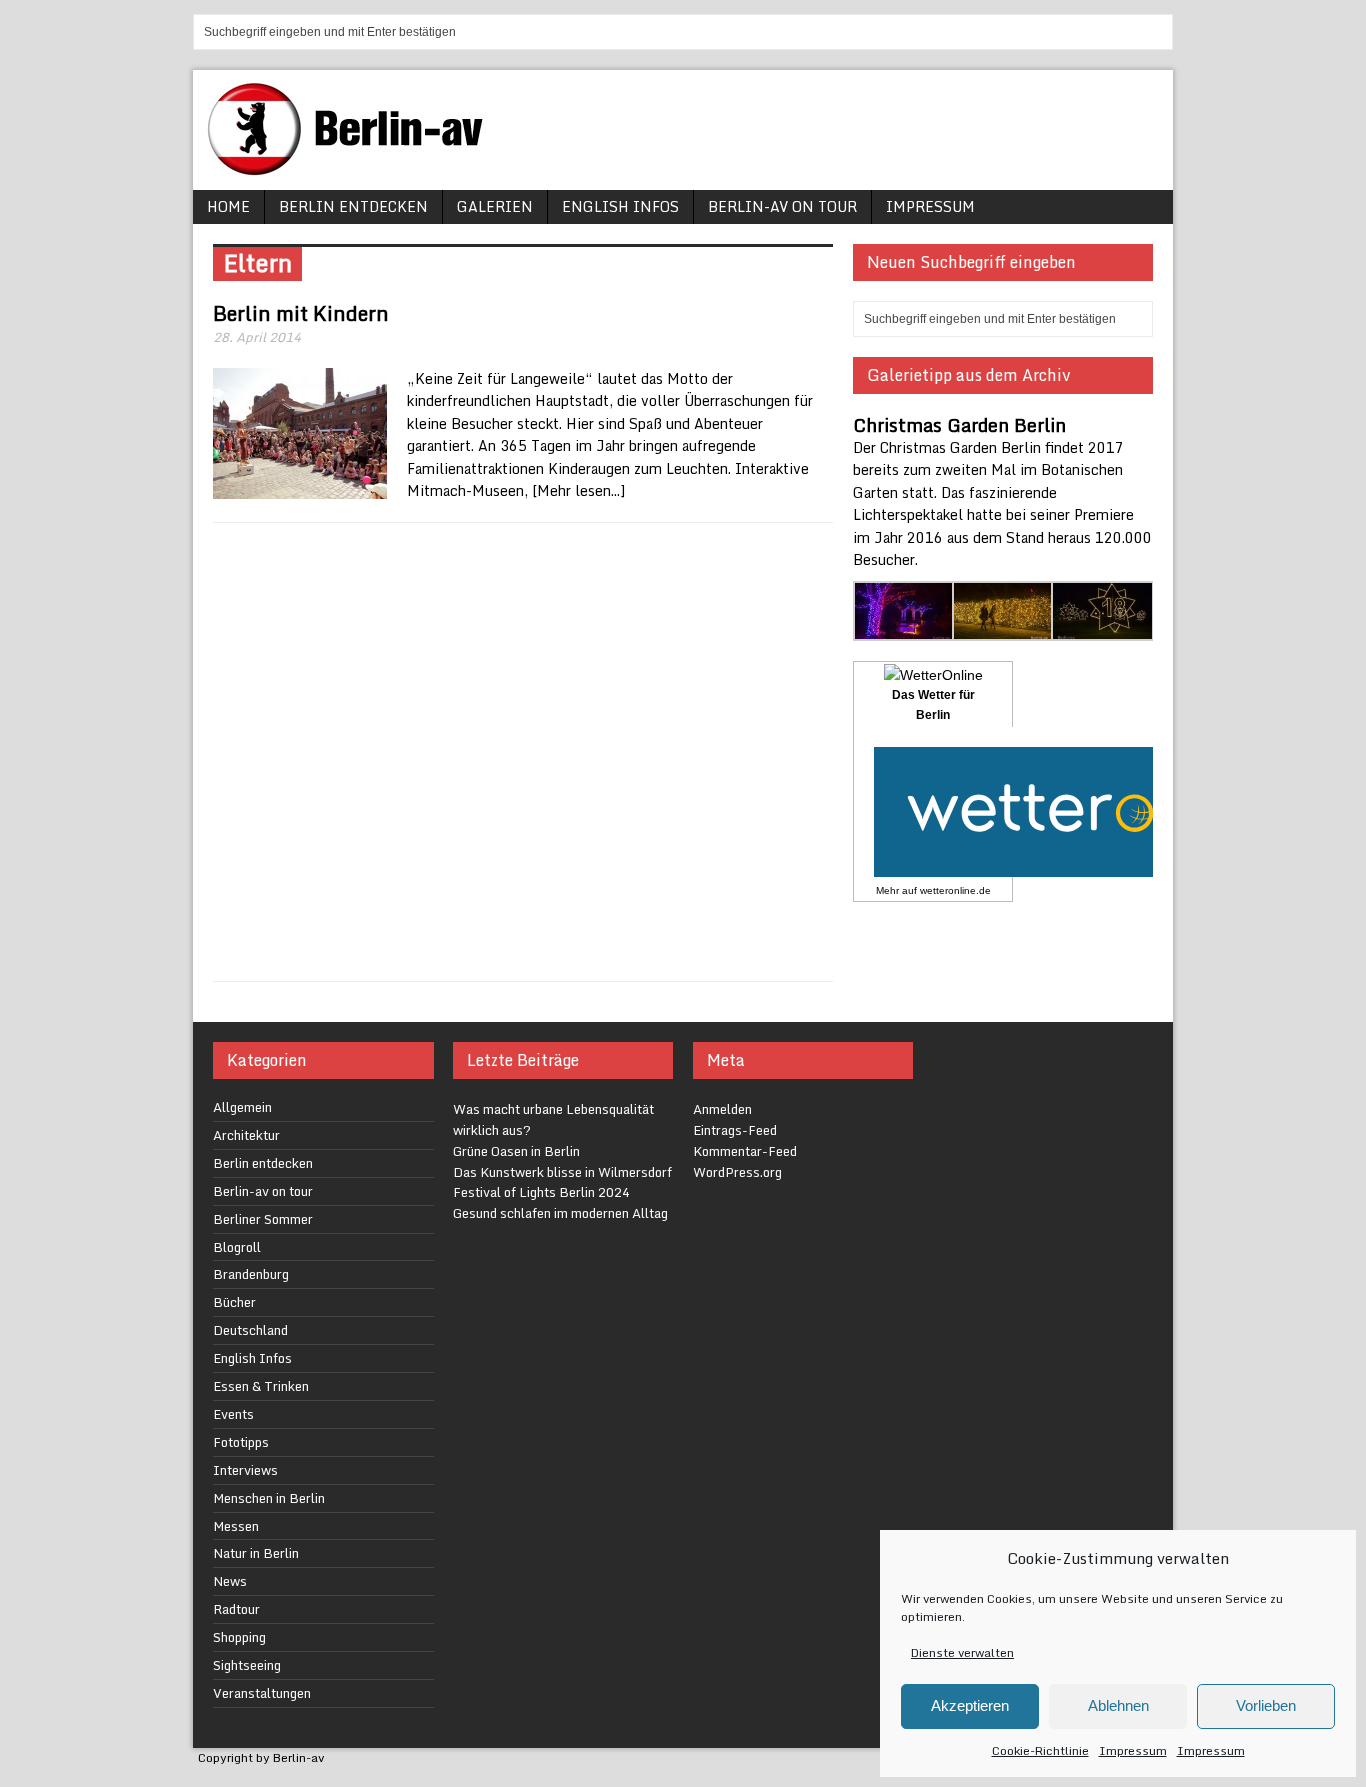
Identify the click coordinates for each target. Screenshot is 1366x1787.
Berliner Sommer (263, 1219)
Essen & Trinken (261, 1386)
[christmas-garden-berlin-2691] (1003, 629)
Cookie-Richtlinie (1040, 1750)
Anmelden (722, 1109)
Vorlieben (1266, 1705)
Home (228, 206)
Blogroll (237, 1247)
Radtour (236, 1609)
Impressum (1133, 1750)
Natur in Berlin (256, 1553)
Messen (236, 1526)
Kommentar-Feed (745, 1151)
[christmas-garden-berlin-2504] (904, 629)
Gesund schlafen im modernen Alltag (560, 1213)
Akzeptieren (970, 1705)
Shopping (239, 1637)
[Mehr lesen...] (578, 490)
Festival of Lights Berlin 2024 (541, 1192)
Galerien (495, 206)
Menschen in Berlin (269, 1498)
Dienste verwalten (962, 1652)
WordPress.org (737, 1172)
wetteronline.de (955, 890)
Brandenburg (251, 1274)
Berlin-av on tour (782, 206)
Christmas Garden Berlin (959, 425)
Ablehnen (1118, 1705)
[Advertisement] (523, 752)
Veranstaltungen (262, 1693)
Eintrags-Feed (735, 1130)
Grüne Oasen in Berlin (516, 1151)
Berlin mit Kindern (301, 313)
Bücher (234, 1302)
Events (233, 1414)
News (230, 1581)
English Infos (620, 206)
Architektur (246, 1135)
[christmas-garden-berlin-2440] (1102, 629)
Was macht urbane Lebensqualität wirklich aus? (553, 1119)
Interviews (245, 1470)
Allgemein (242, 1107)
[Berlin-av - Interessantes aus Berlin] (353, 168)
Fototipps (241, 1442)
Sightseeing (247, 1665)
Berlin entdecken (353, 206)
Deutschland (250, 1330)
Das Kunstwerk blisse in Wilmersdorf (562, 1172)
